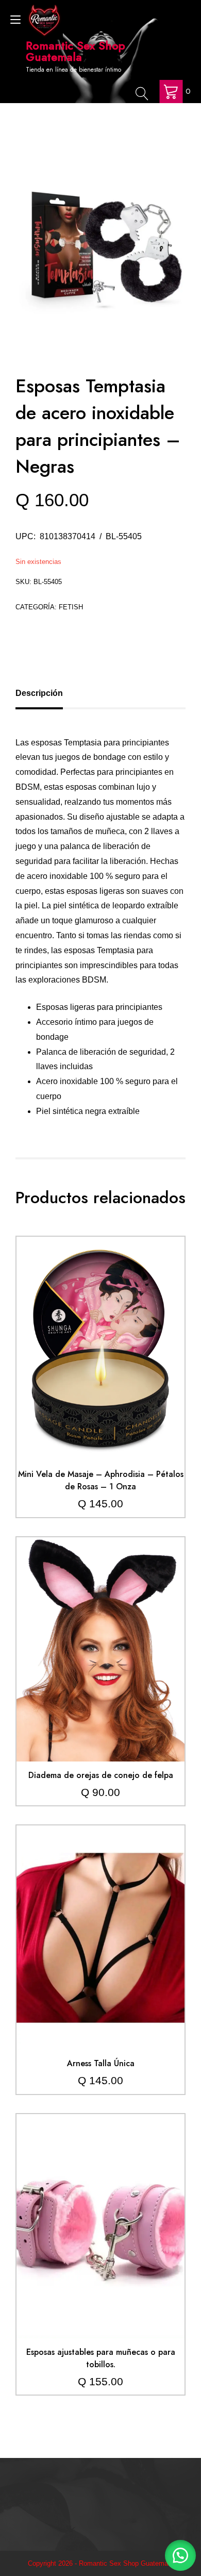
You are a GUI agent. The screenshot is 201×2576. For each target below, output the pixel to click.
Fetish (71, 607)
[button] (180, 2555)
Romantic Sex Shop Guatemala (76, 51)
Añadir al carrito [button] (100, 1326)
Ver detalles (100, 1356)
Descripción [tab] (39, 693)
